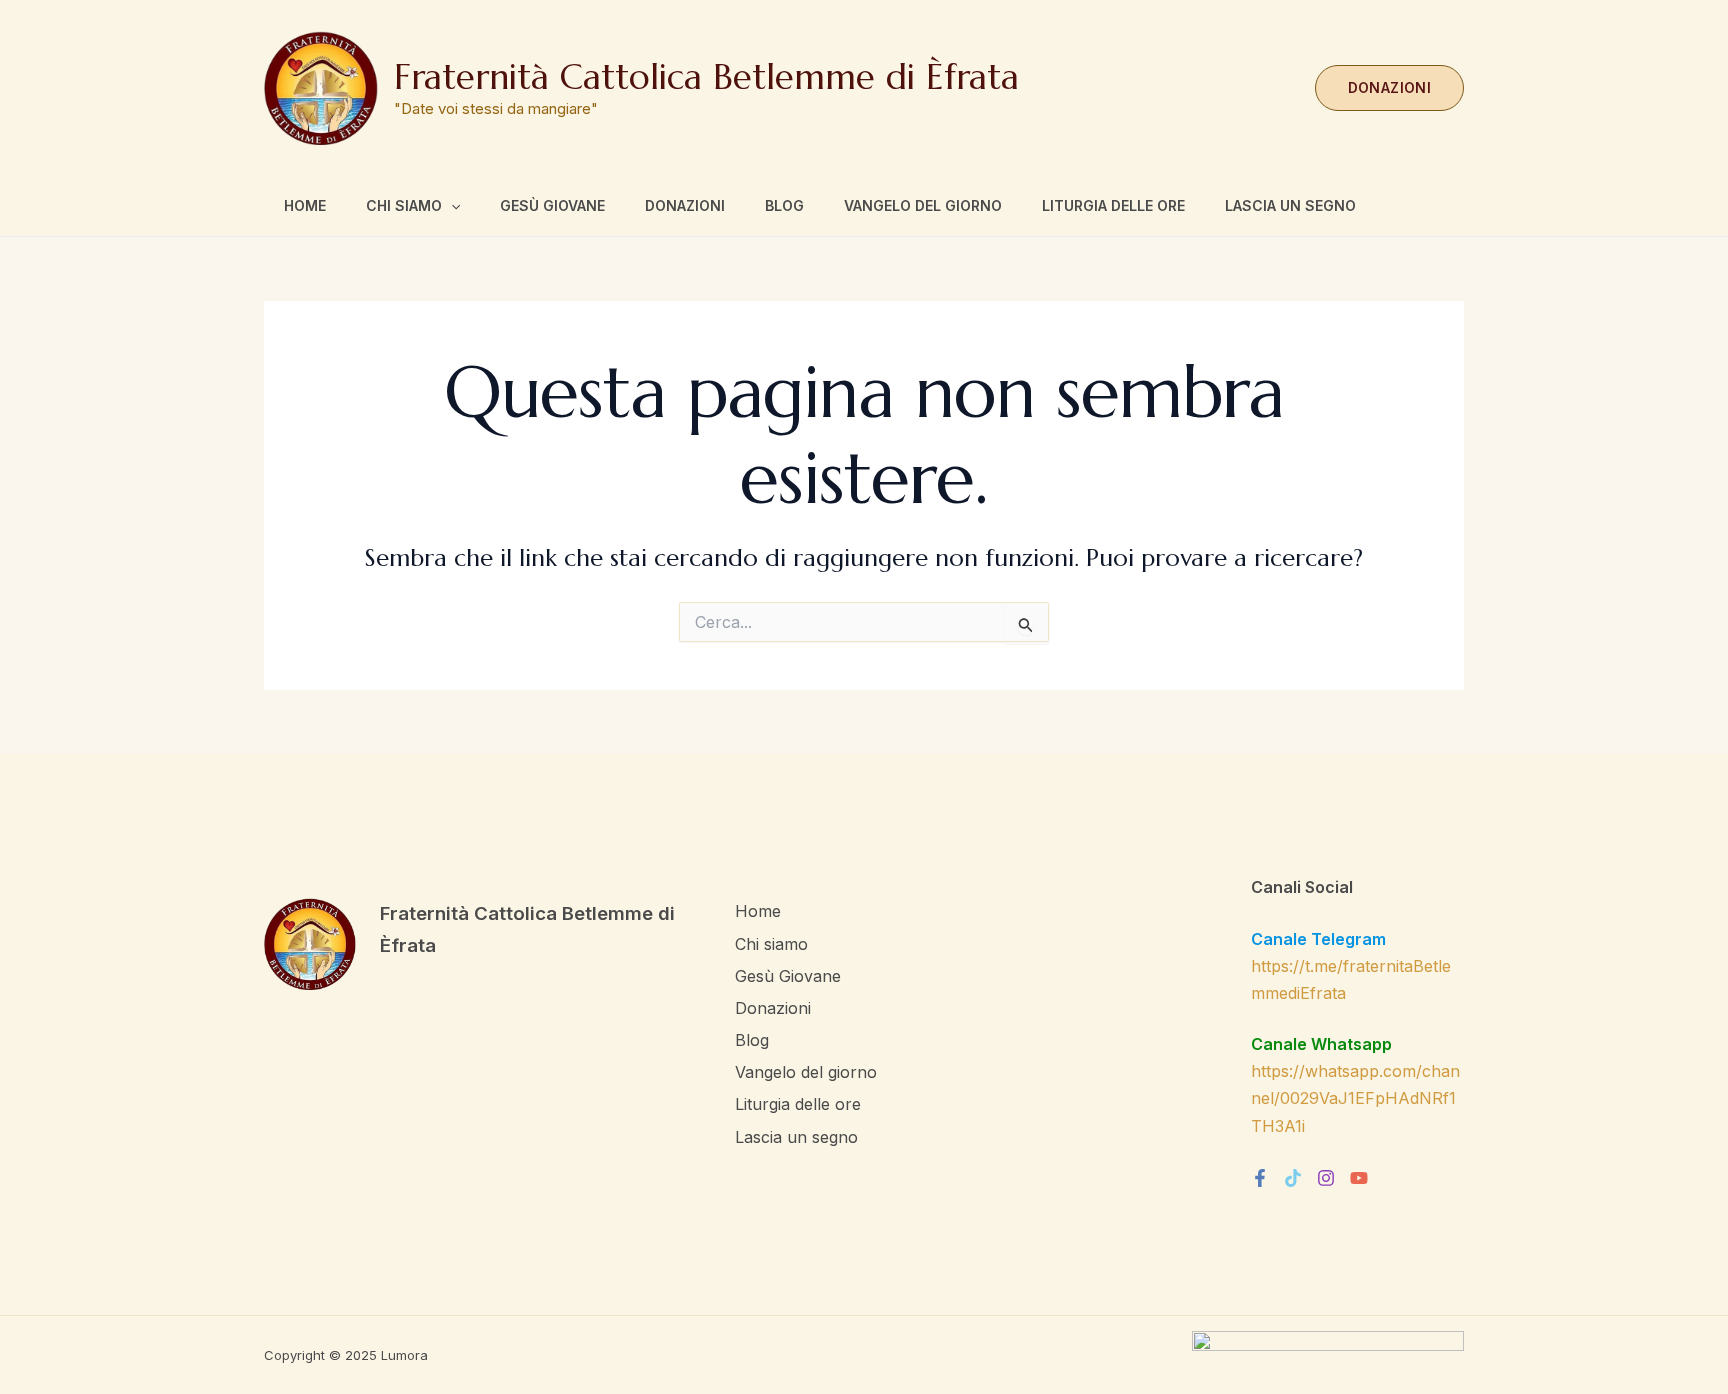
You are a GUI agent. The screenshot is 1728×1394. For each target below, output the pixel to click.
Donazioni (685, 205)
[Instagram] (1326, 1178)
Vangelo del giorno (923, 205)
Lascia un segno (1290, 205)
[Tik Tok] (1293, 1178)
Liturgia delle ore (1113, 205)
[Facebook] (1260, 1178)
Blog (784, 205)
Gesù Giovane (552, 205)
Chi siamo (404, 205)
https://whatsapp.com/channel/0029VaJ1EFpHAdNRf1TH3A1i (1355, 1098)
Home (305, 205)
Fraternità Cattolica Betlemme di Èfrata (706, 77)
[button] (1389, 88)
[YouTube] (1359, 1178)
